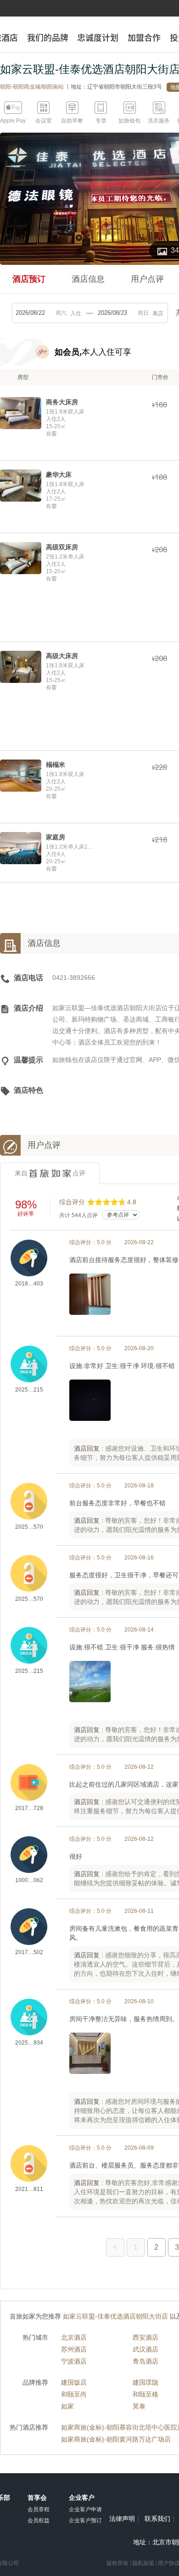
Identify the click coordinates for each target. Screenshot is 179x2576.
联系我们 (157, 2519)
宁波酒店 (74, 2361)
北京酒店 (74, 2337)
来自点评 (50, 1173)
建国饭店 (74, 2382)
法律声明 (122, 2519)
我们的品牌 (48, 38)
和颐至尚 (74, 2394)
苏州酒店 (74, 2349)
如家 (67, 2406)
